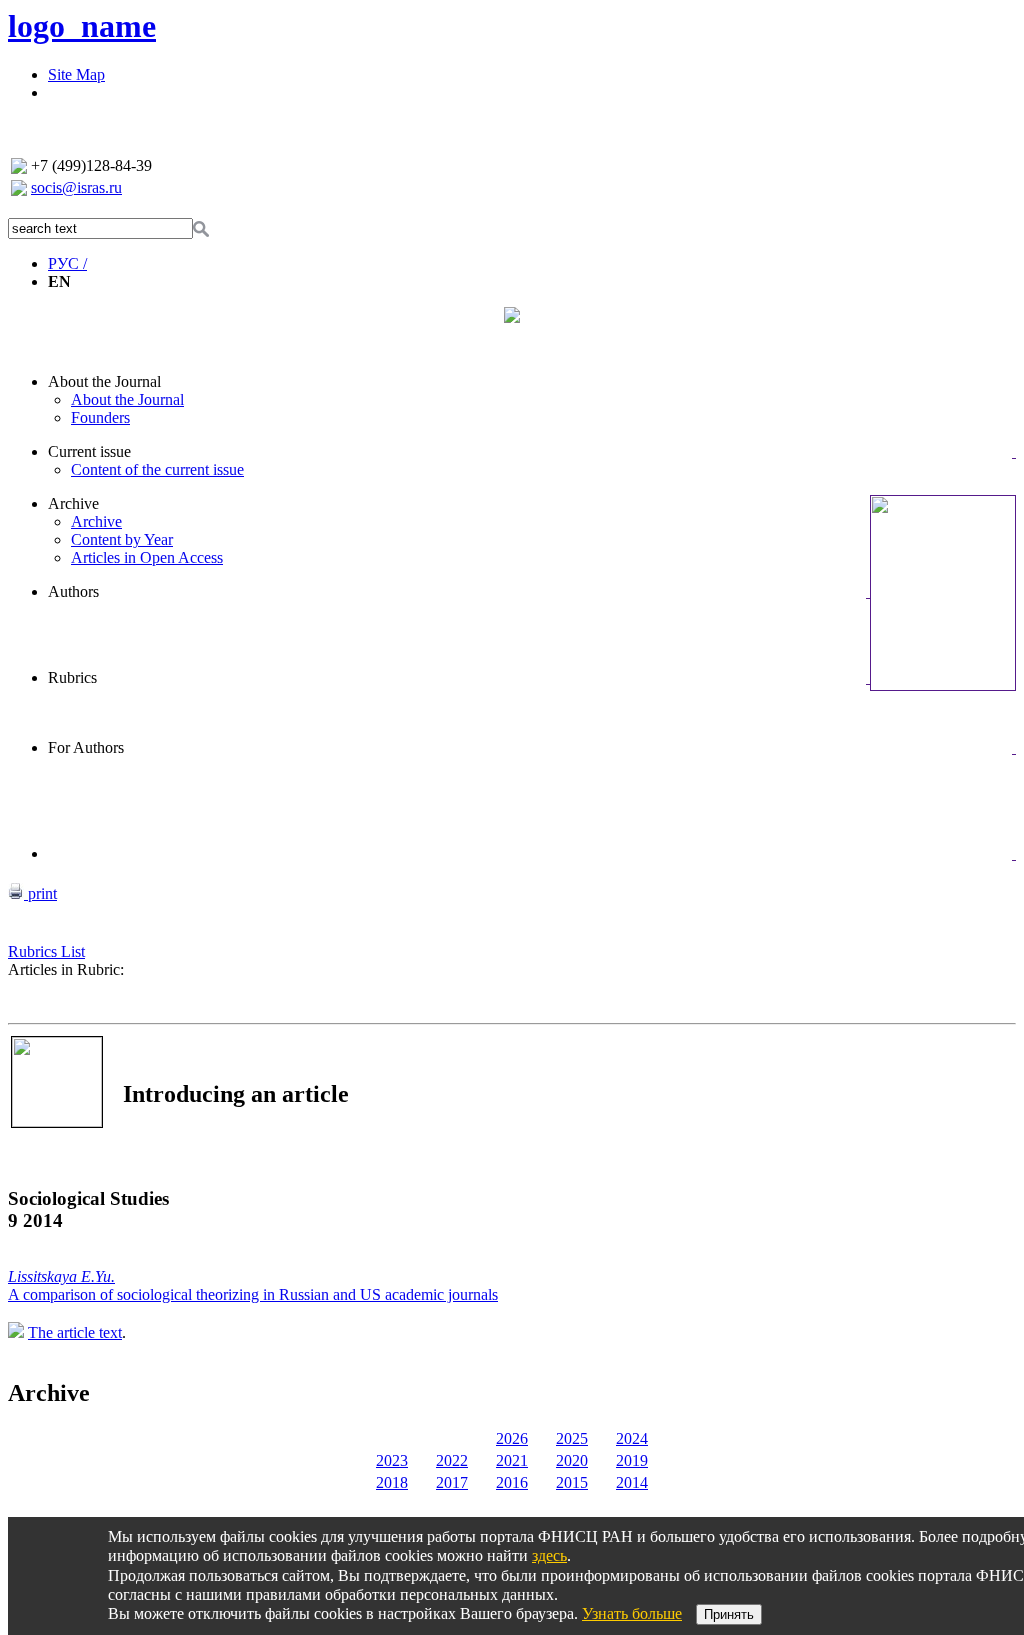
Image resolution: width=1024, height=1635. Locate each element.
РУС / (67, 263)
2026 (512, 1438)
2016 (512, 1482)
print (40, 893)
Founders (100, 417)
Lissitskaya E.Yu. (61, 1276)
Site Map (76, 74)
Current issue (89, 451)
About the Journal (104, 381)
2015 (572, 1482)
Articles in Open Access (147, 557)
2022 (452, 1460)
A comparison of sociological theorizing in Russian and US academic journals (253, 1294)
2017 (452, 1482)
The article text (75, 1332)
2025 (572, 1438)
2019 (632, 1460)
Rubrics (72, 677)
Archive (73, 503)
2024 (632, 1438)
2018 (392, 1482)
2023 (392, 1460)
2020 (572, 1460)
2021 (512, 1460)
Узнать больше (632, 1613)
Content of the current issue (157, 469)
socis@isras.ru (76, 187)
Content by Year (122, 539)
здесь (549, 1555)
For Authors (86, 747)
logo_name (82, 26)
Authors (73, 591)
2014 (632, 1482)
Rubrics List (46, 951)
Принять (729, 1614)
